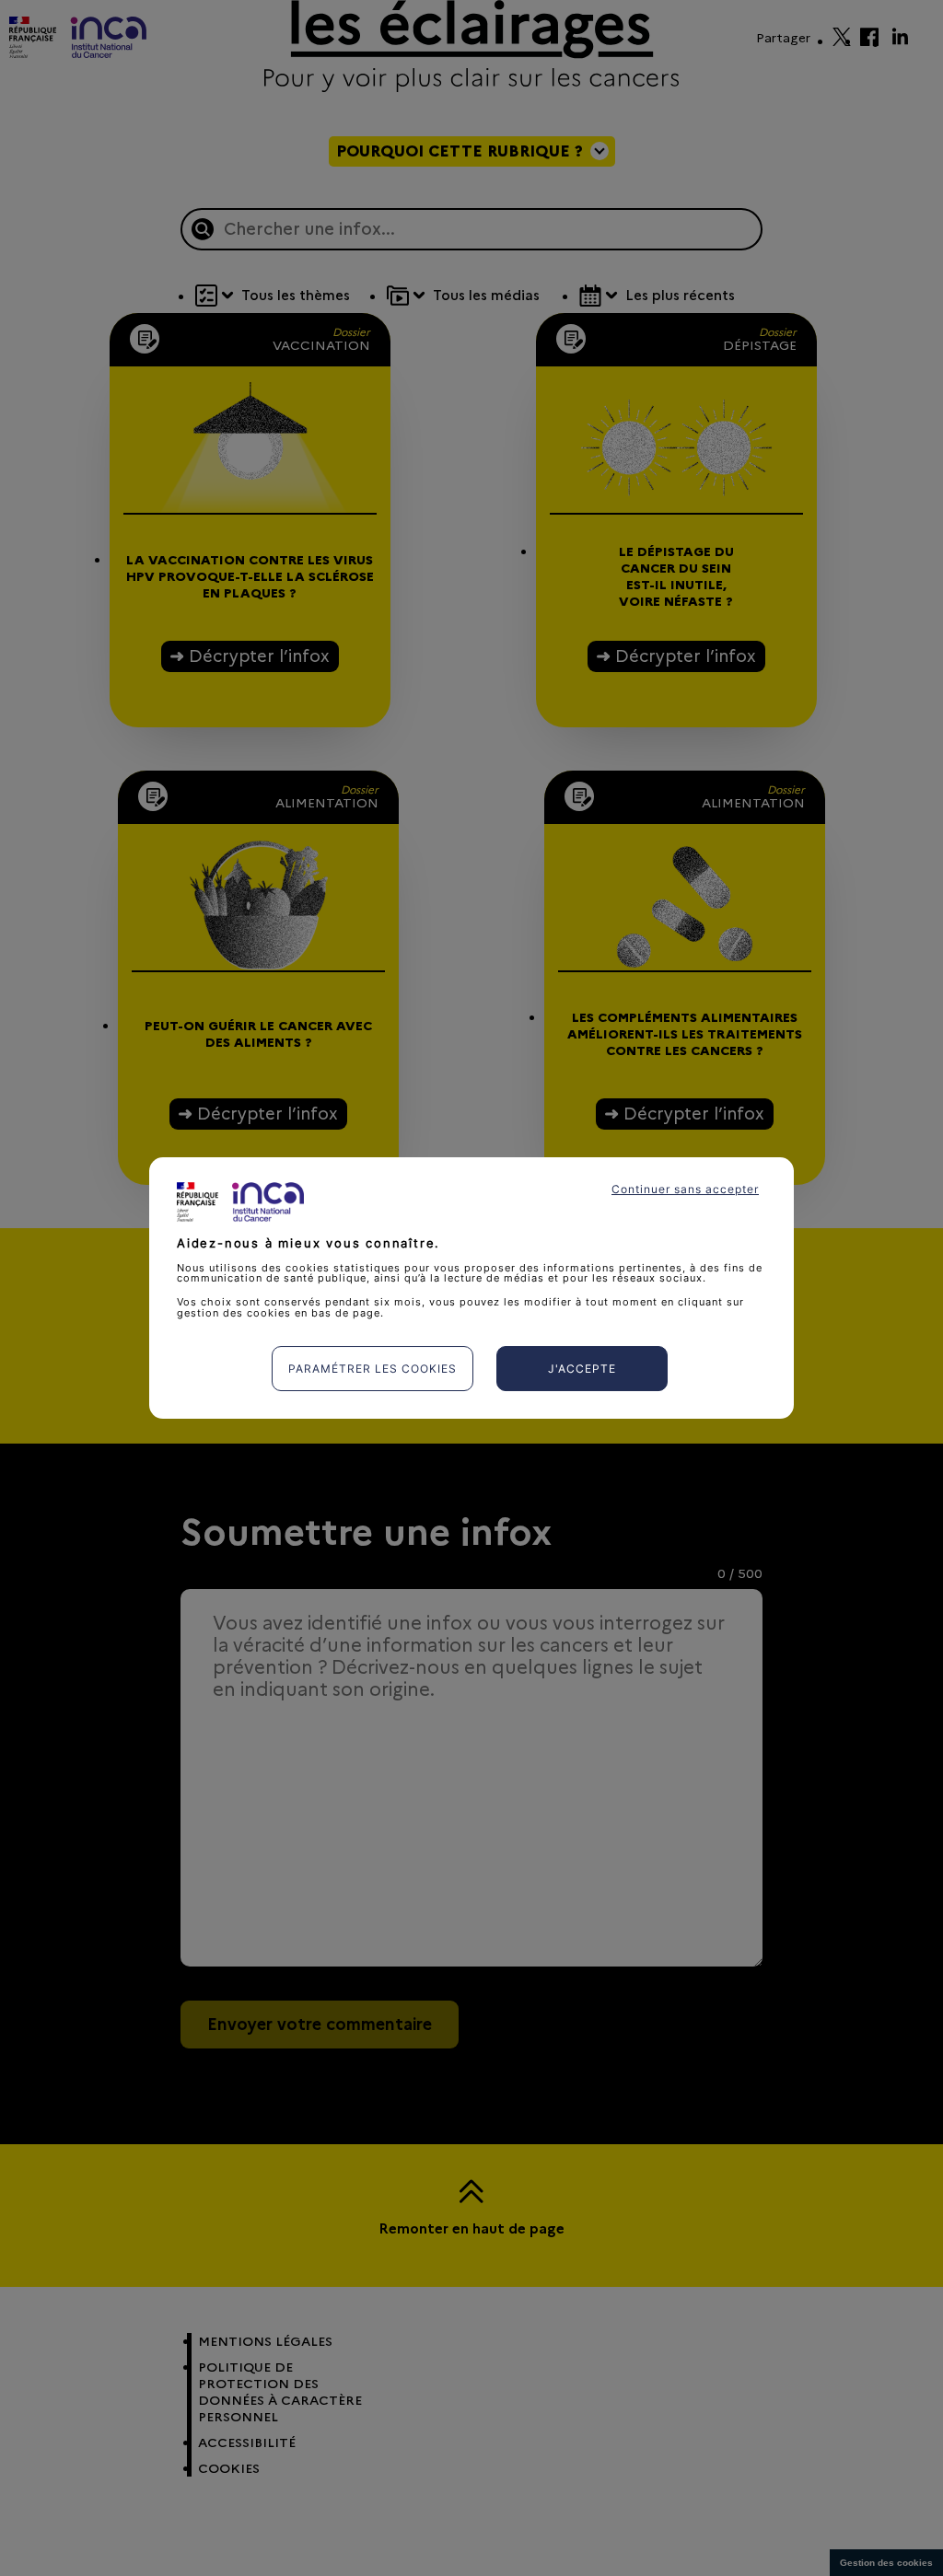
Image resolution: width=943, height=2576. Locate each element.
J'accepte (582, 1369)
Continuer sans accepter (685, 1189)
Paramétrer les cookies (373, 1369)
